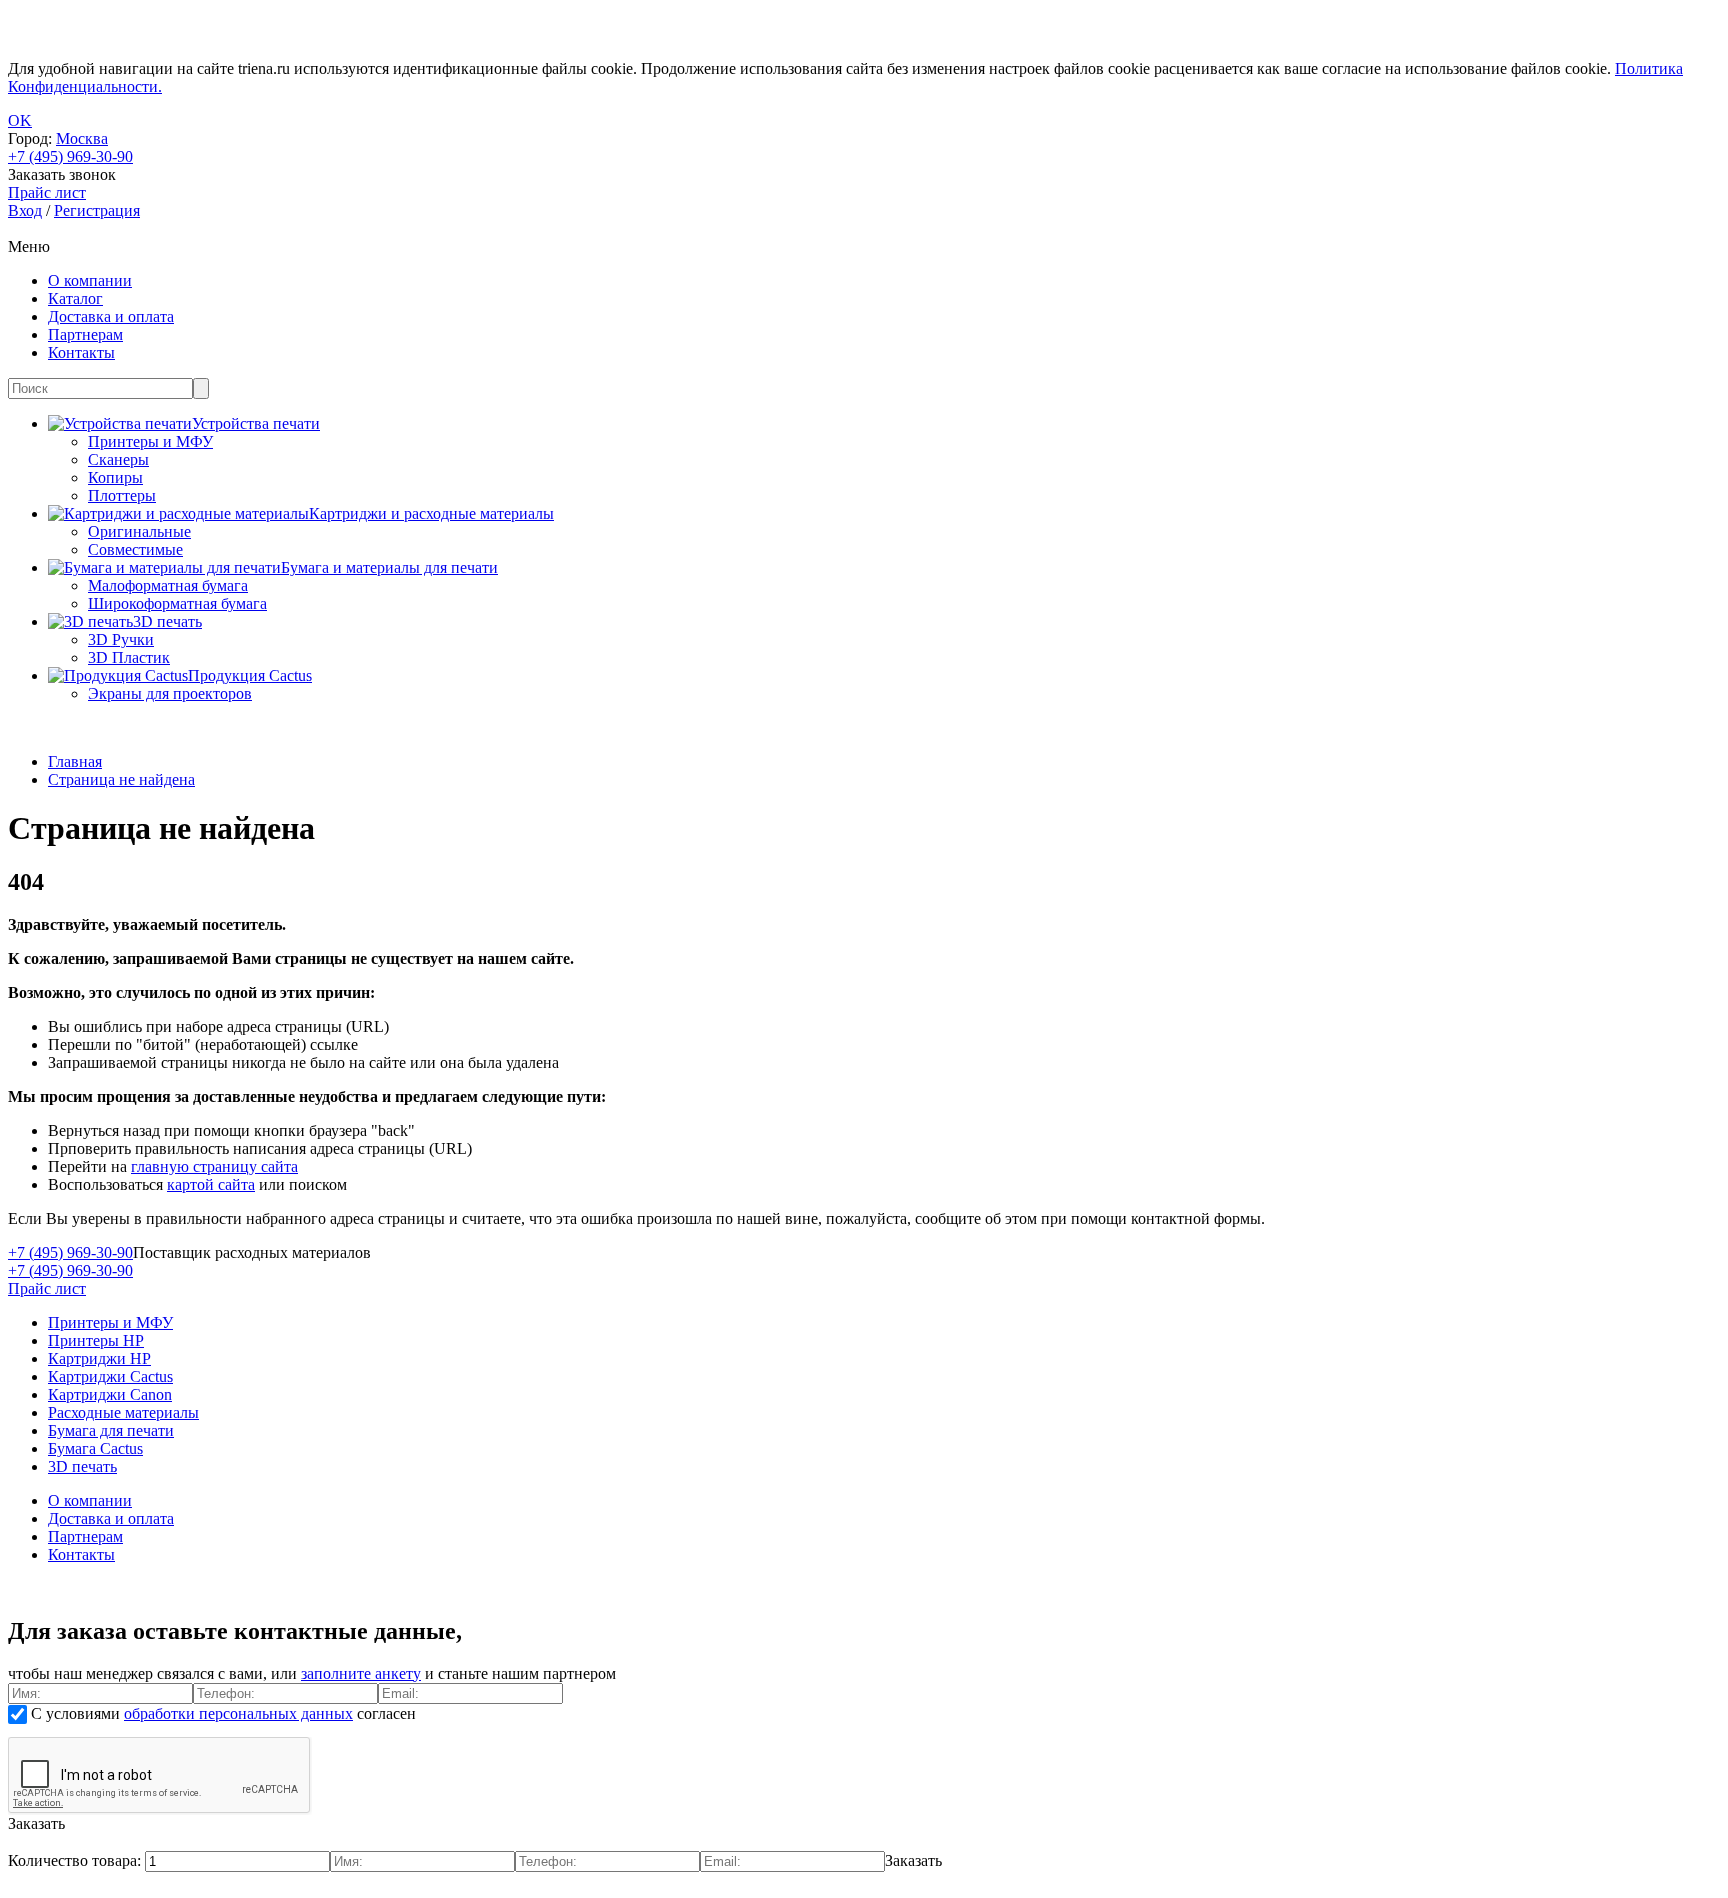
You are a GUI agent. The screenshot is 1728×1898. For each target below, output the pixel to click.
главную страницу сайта (214, 1166)
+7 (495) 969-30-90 (70, 156)
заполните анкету (361, 1673)
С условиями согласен (221, 1713)
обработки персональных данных (238, 1713)
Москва (82, 138)
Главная (75, 761)
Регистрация (97, 210)
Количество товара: (76, 1860)
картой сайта (211, 1184)
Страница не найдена (121, 779)
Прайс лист (47, 1288)
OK (20, 120)
